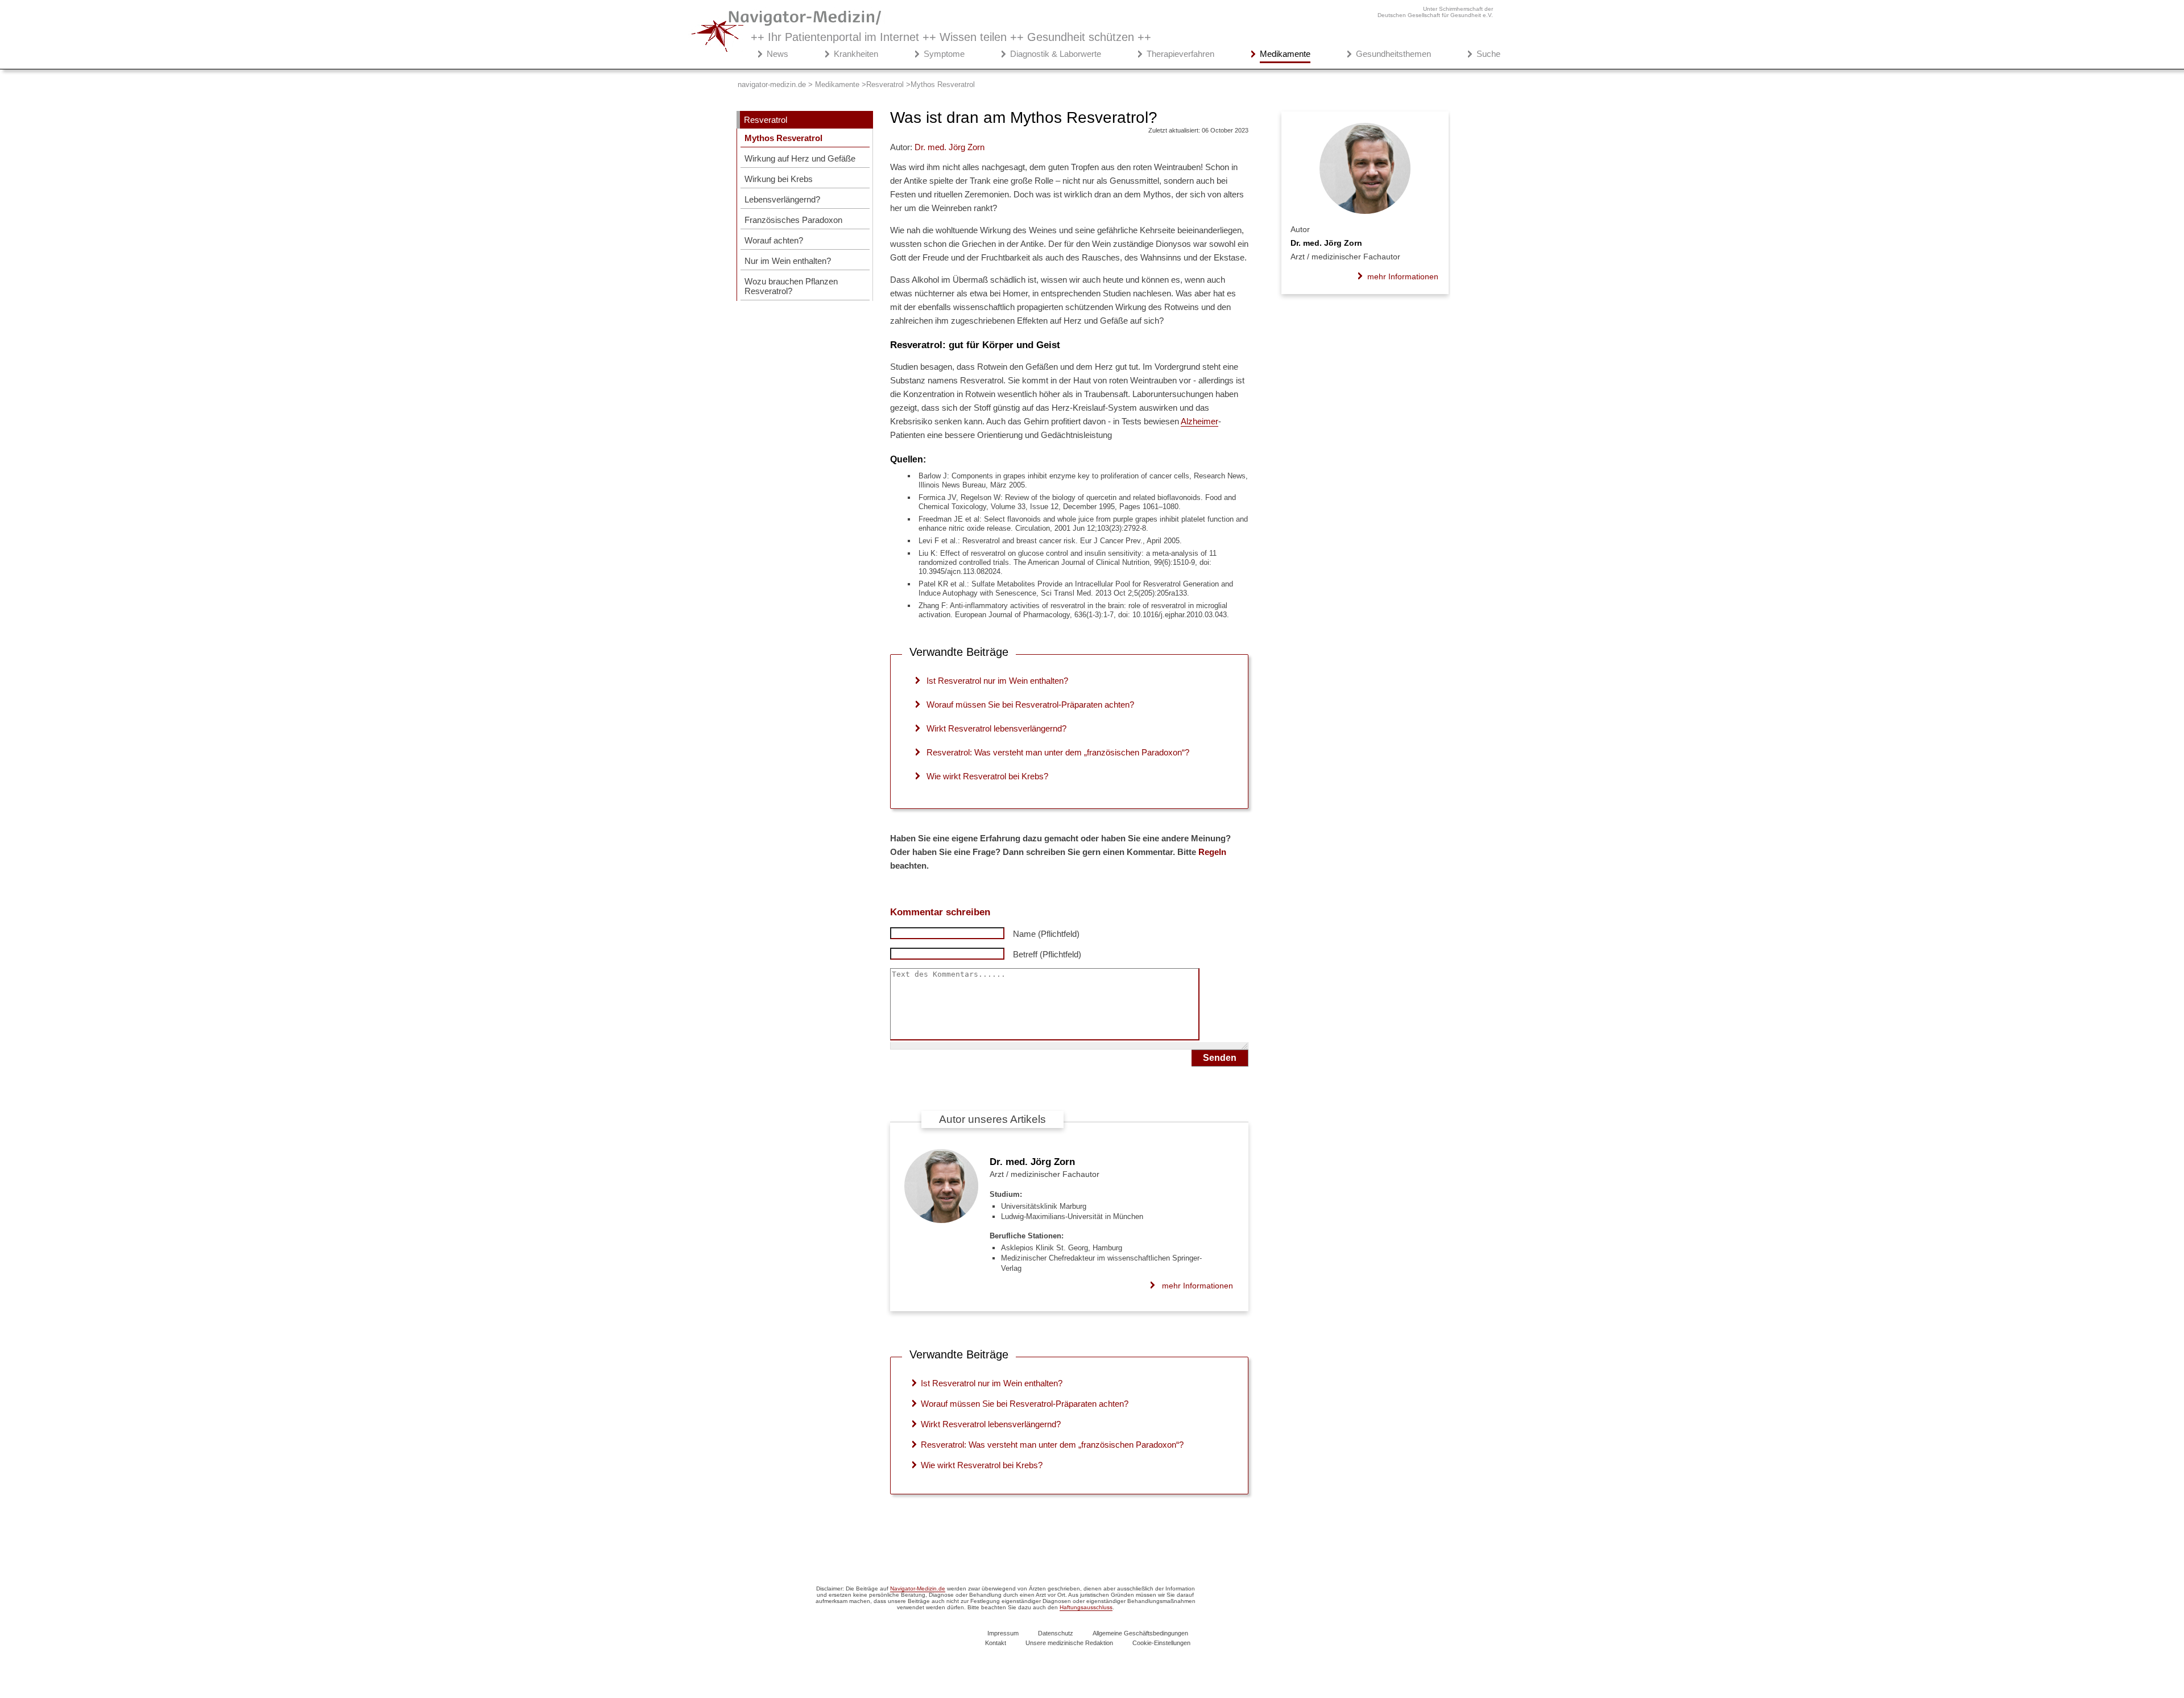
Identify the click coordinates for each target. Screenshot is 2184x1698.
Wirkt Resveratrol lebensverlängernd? (996, 728)
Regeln (1212, 852)
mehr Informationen (1198, 1286)
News (777, 54)
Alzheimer (1199, 421)
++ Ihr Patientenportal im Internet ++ (951, 37)
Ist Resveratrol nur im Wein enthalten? (997, 681)
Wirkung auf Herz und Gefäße (800, 158)
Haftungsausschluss (1086, 1607)
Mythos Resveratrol (783, 138)
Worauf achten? (774, 240)
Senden (1220, 1058)
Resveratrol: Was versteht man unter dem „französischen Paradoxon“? (1058, 752)
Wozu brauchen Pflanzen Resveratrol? (791, 286)
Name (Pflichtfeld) (1046, 934)
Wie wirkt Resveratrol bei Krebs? (987, 776)
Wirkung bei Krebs (779, 179)
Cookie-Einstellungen (1161, 1643)
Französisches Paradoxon (793, 220)
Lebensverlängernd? (782, 199)
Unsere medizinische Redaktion (1069, 1643)
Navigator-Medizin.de (918, 1588)
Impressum (1003, 1633)
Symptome (944, 54)
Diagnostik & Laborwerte (1056, 54)
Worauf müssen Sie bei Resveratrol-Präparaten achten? (1030, 705)
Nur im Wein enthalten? (788, 261)
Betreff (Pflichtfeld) (1047, 954)
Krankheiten (856, 54)
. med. (950, 147)
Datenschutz (1056, 1633)
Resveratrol (766, 120)
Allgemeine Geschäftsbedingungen (1140, 1633)
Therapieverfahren (1180, 54)
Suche (1488, 54)
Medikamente (1285, 54)
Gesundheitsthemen (1393, 54)
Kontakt (996, 1643)
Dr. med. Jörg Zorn (1032, 1162)
